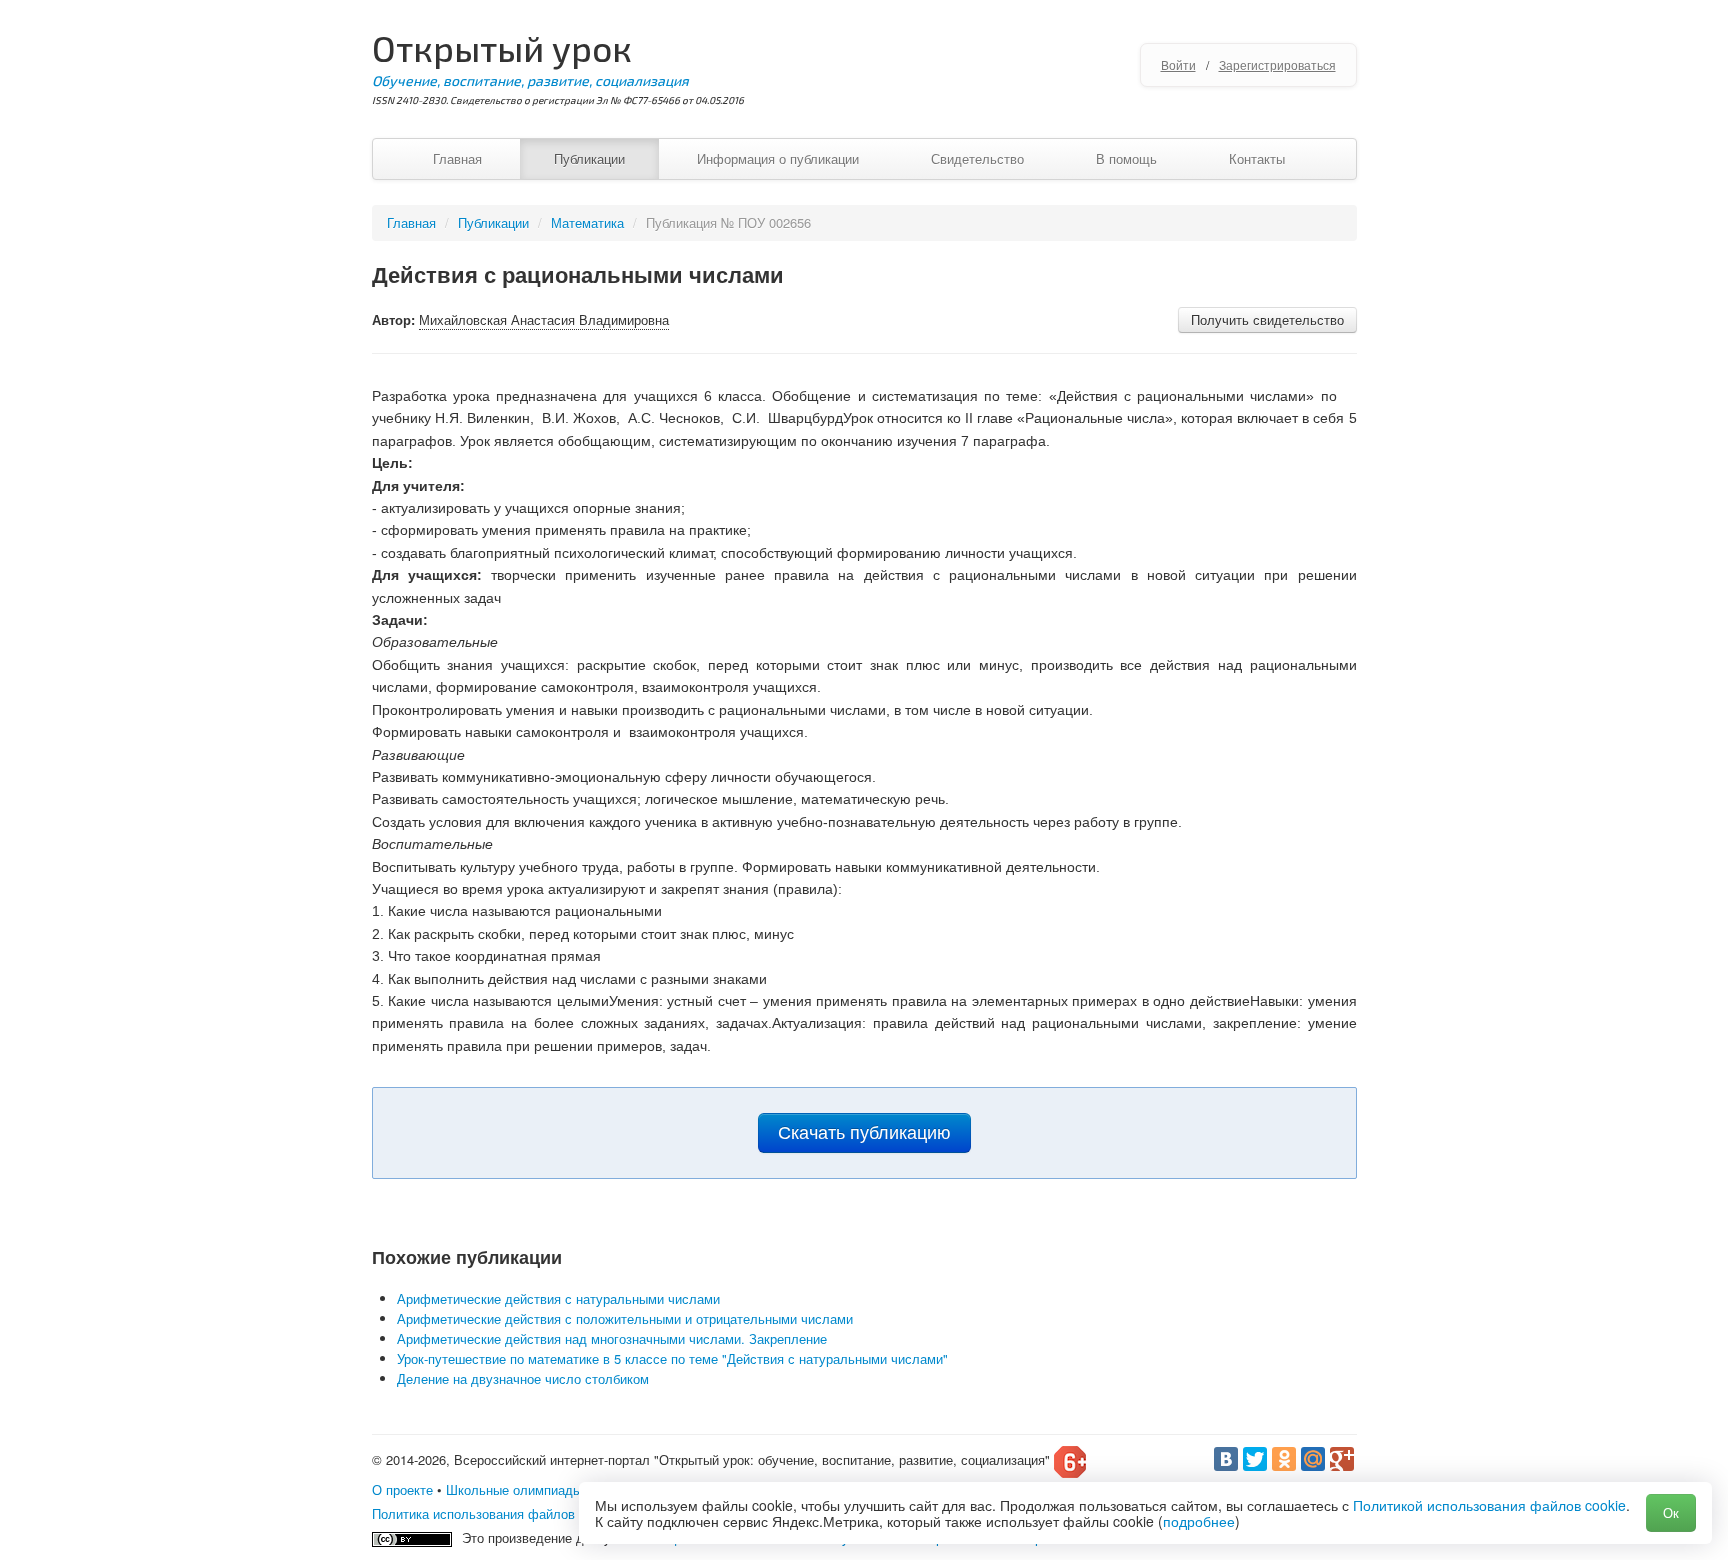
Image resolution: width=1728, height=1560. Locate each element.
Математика (587, 222)
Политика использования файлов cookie (494, 1513)
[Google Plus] (1342, 1459)
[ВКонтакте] (1226, 1459)
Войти (1178, 64)
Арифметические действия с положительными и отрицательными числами (625, 1318)
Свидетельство (977, 158)
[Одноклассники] (1284, 1459)
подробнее (1199, 1521)
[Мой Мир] (1313, 1459)
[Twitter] (1255, 1459)
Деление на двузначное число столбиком (523, 1378)
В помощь (1126, 158)
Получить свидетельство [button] (1267, 319)
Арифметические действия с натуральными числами (558, 1298)
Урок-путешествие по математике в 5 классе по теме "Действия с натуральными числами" (672, 1358)
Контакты (1257, 158)
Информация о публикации (778, 158)
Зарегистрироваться (1277, 64)
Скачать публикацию (864, 1133)
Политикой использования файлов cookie (1489, 1505)
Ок (1671, 1512)
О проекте (402, 1489)
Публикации (589, 158)
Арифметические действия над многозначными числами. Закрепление (612, 1338)
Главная (457, 158)
